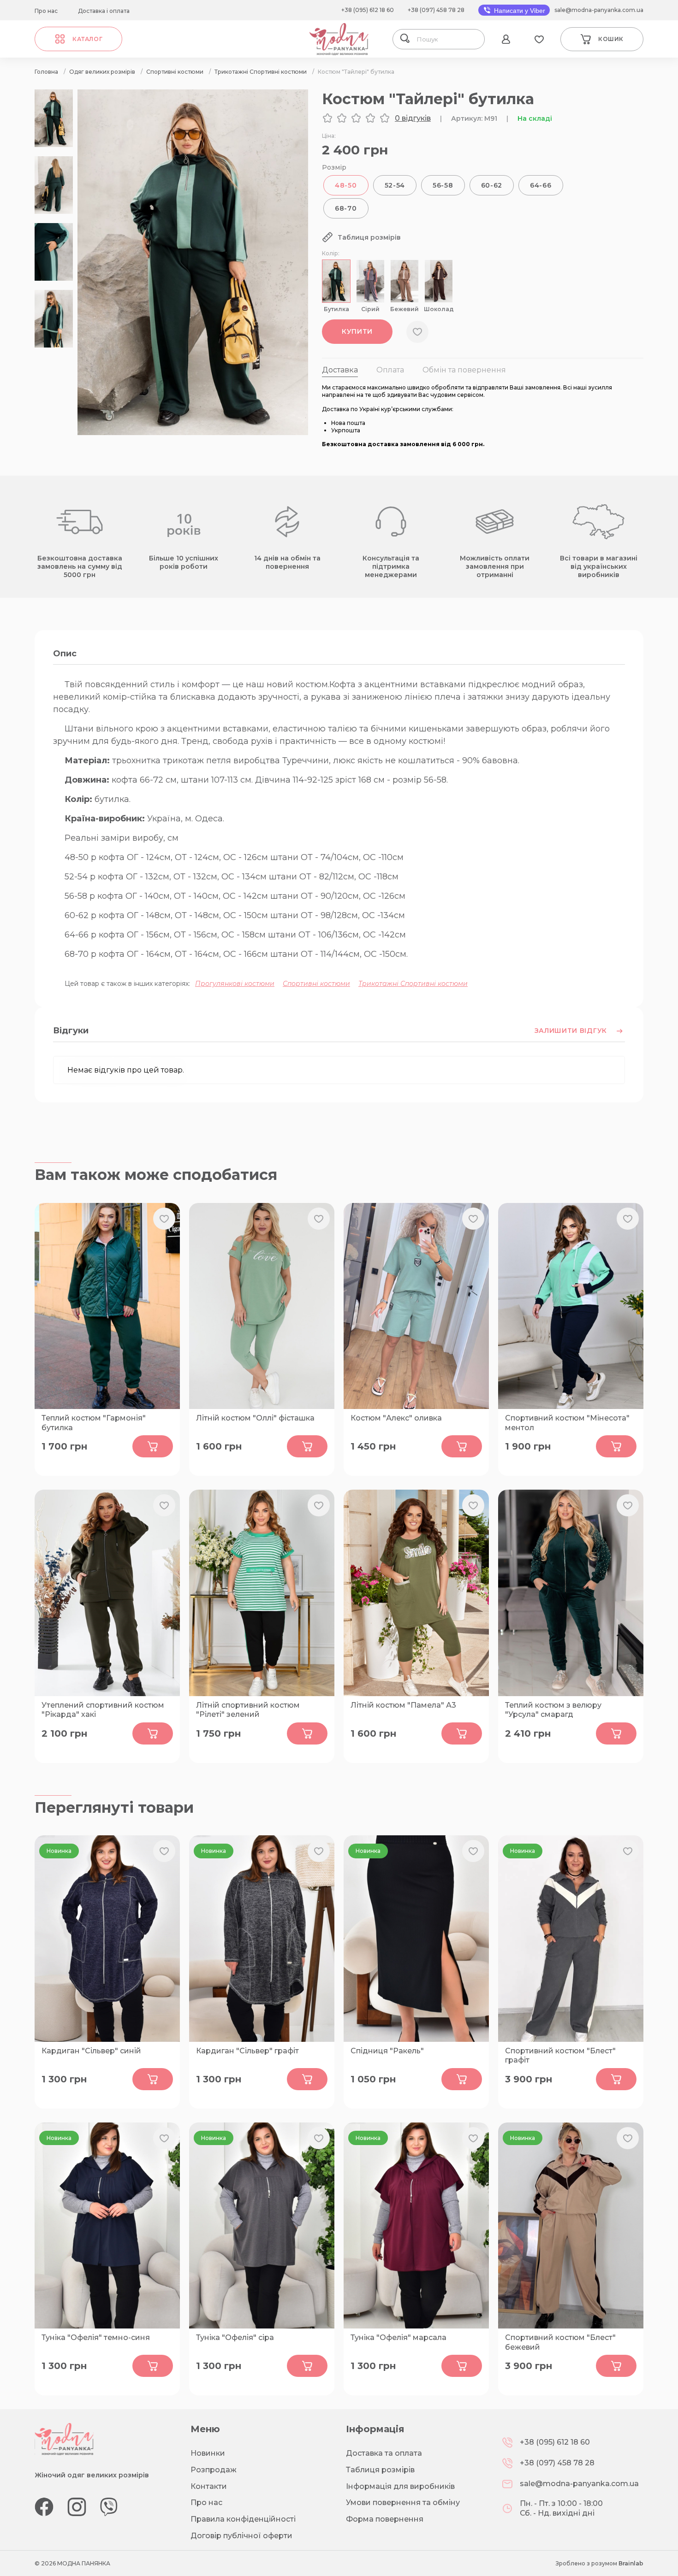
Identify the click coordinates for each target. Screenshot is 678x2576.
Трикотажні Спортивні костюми (413, 984)
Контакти (209, 2486)
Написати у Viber (519, 11)
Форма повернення (385, 2519)
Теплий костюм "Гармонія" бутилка (94, 1423)
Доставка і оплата (104, 11)
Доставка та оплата (384, 2453)
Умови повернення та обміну (403, 2502)
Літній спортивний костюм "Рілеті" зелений (248, 1710)
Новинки (208, 2453)
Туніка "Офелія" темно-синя (96, 2337)
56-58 (443, 185)
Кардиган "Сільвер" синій (91, 2051)
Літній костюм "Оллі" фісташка (255, 1418)
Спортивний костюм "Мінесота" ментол (567, 1423)
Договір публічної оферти (241, 2536)
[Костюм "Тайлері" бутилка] (193, 433)
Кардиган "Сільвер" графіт (247, 2051)
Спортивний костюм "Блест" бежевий (560, 2342)
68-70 (346, 208)
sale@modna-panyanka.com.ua (599, 10)
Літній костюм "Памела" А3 (403, 1705)
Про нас (46, 11)
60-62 (492, 185)
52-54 (395, 185)
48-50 (346, 185)
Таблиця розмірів (380, 2470)
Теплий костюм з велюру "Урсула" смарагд (553, 1710)
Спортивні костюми (316, 984)
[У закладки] (417, 332)
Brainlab (631, 2563)
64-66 (541, 185)
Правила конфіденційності (243, 2519)
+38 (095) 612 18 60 (368, 10)
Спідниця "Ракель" (387, 2051)
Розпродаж (214, 2470)
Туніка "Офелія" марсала (398, 2337)
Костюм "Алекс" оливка (396, 1418)
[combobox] (447, 39)
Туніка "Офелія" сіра (235, 2337)
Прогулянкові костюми (235, 984)
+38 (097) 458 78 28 (436, 10)
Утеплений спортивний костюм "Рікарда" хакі (103, 1710)
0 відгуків (413, 118)
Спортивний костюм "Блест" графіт (560, 2056)
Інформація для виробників (400, 2486)
